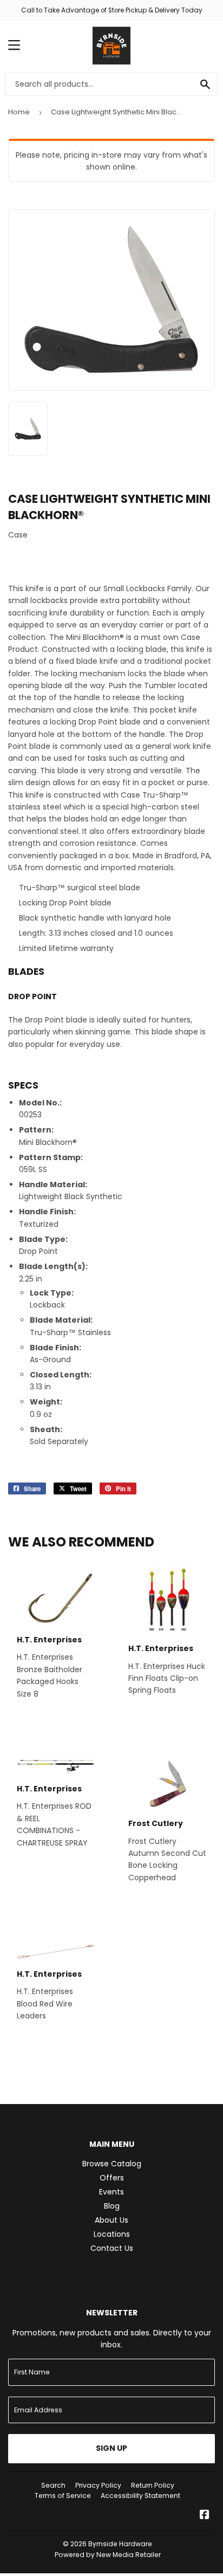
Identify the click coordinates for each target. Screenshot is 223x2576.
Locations (112, 2234)
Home (19, 112)
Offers (112, 2178)
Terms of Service (63, 2496)
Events (111, 2192)
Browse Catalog (112, 2164)
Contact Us (112, 2248)
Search (53, 2485)
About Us (111, 2220)
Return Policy (153, 2485)
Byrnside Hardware (120, 2544)
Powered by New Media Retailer (108, 2555)
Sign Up (111, 2448)
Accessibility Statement (140, 2496)
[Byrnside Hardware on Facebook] (205, 2516)
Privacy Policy (98, 2485)
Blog (112, 2206)
